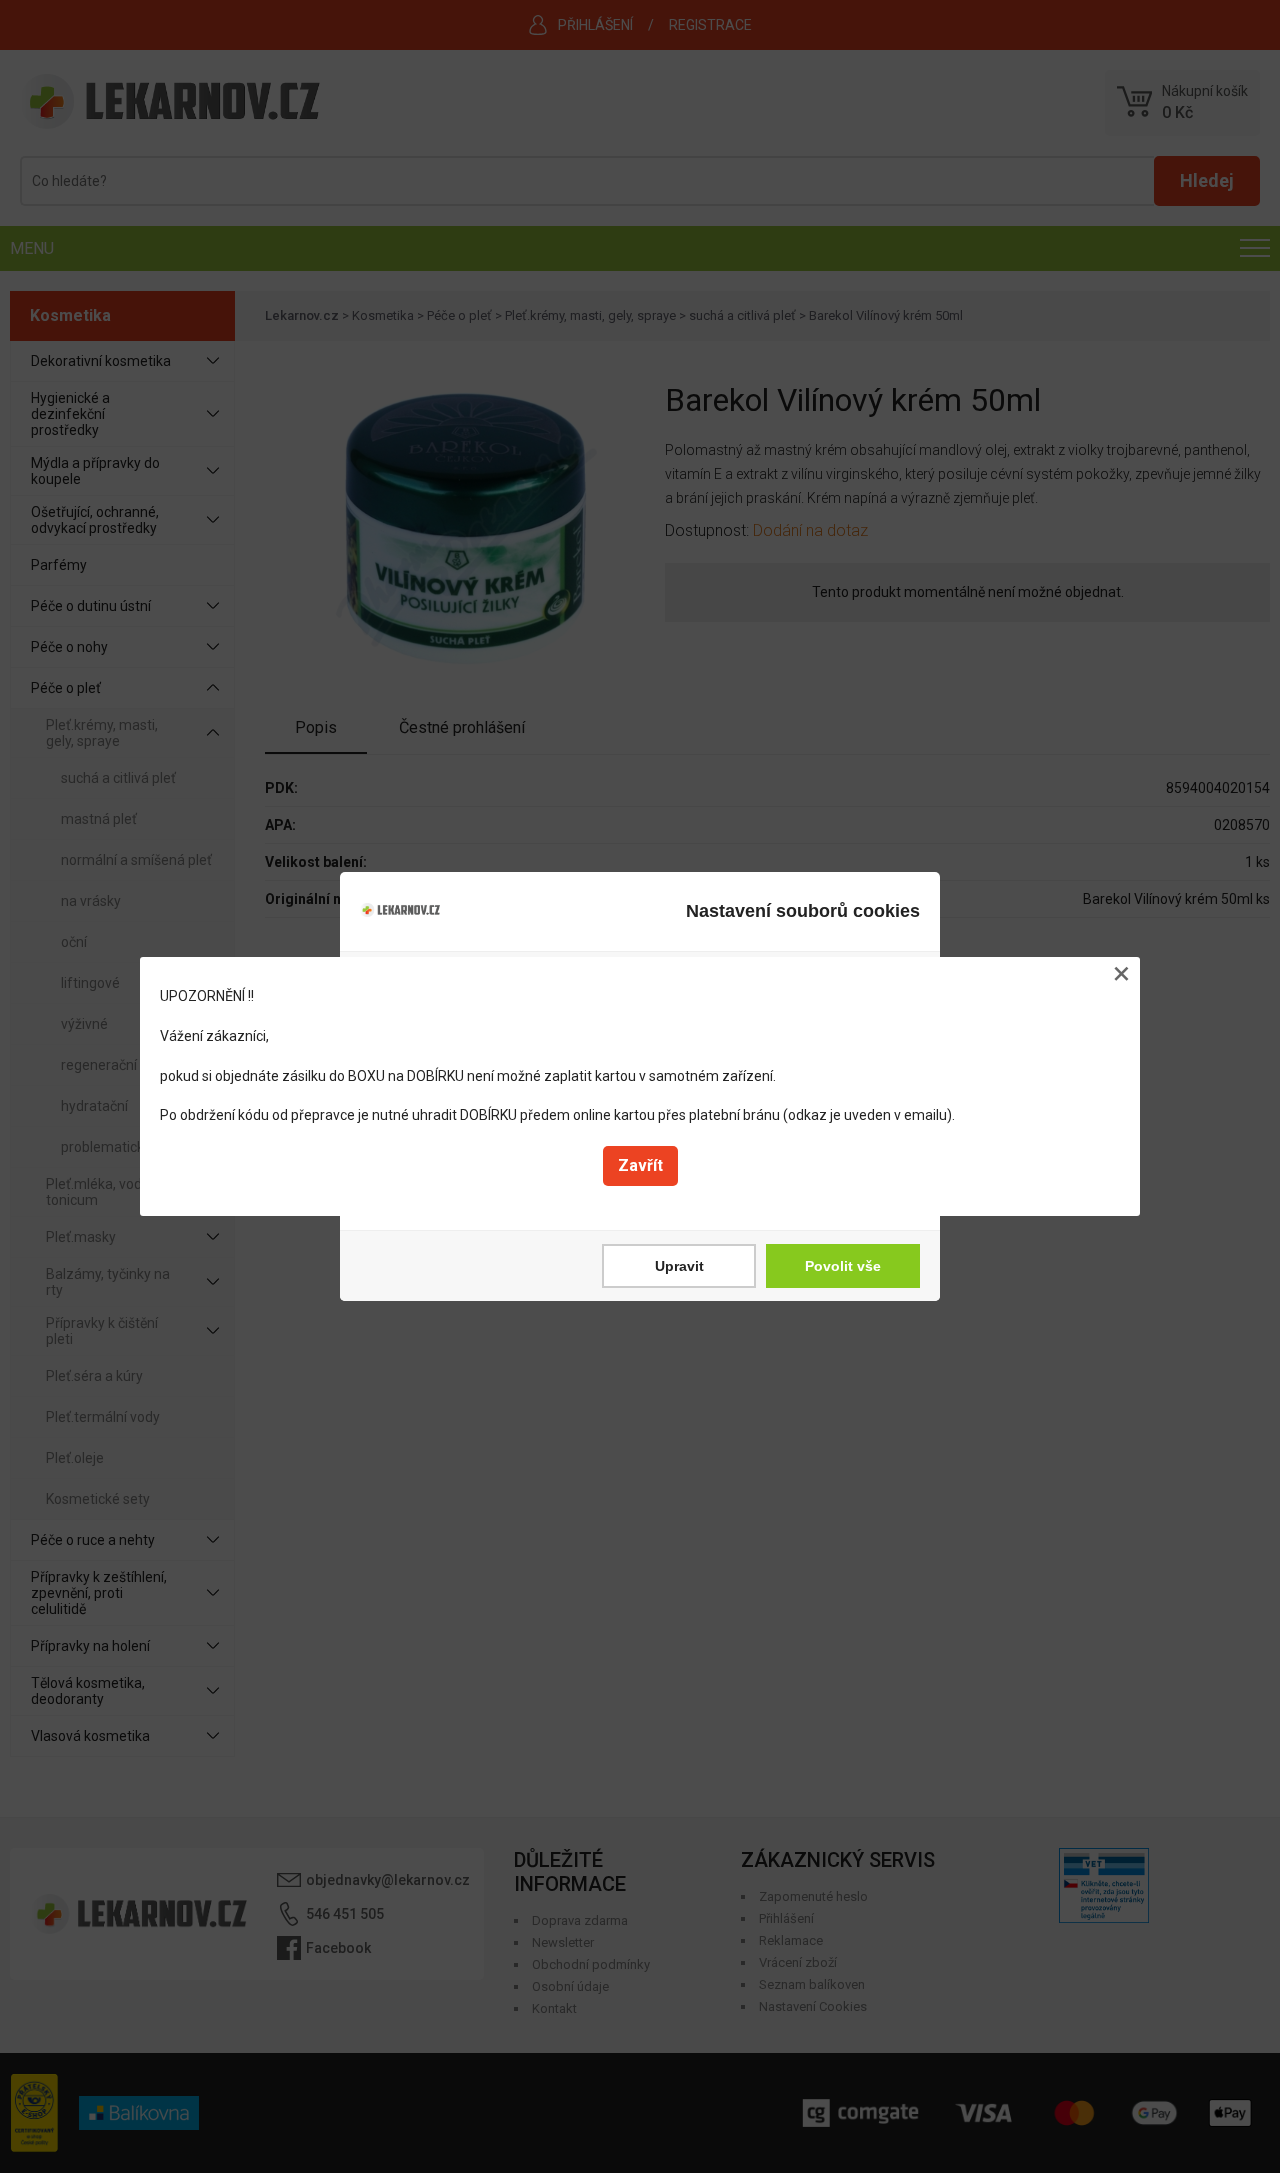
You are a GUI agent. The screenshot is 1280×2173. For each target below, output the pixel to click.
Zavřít (640, 1165)
